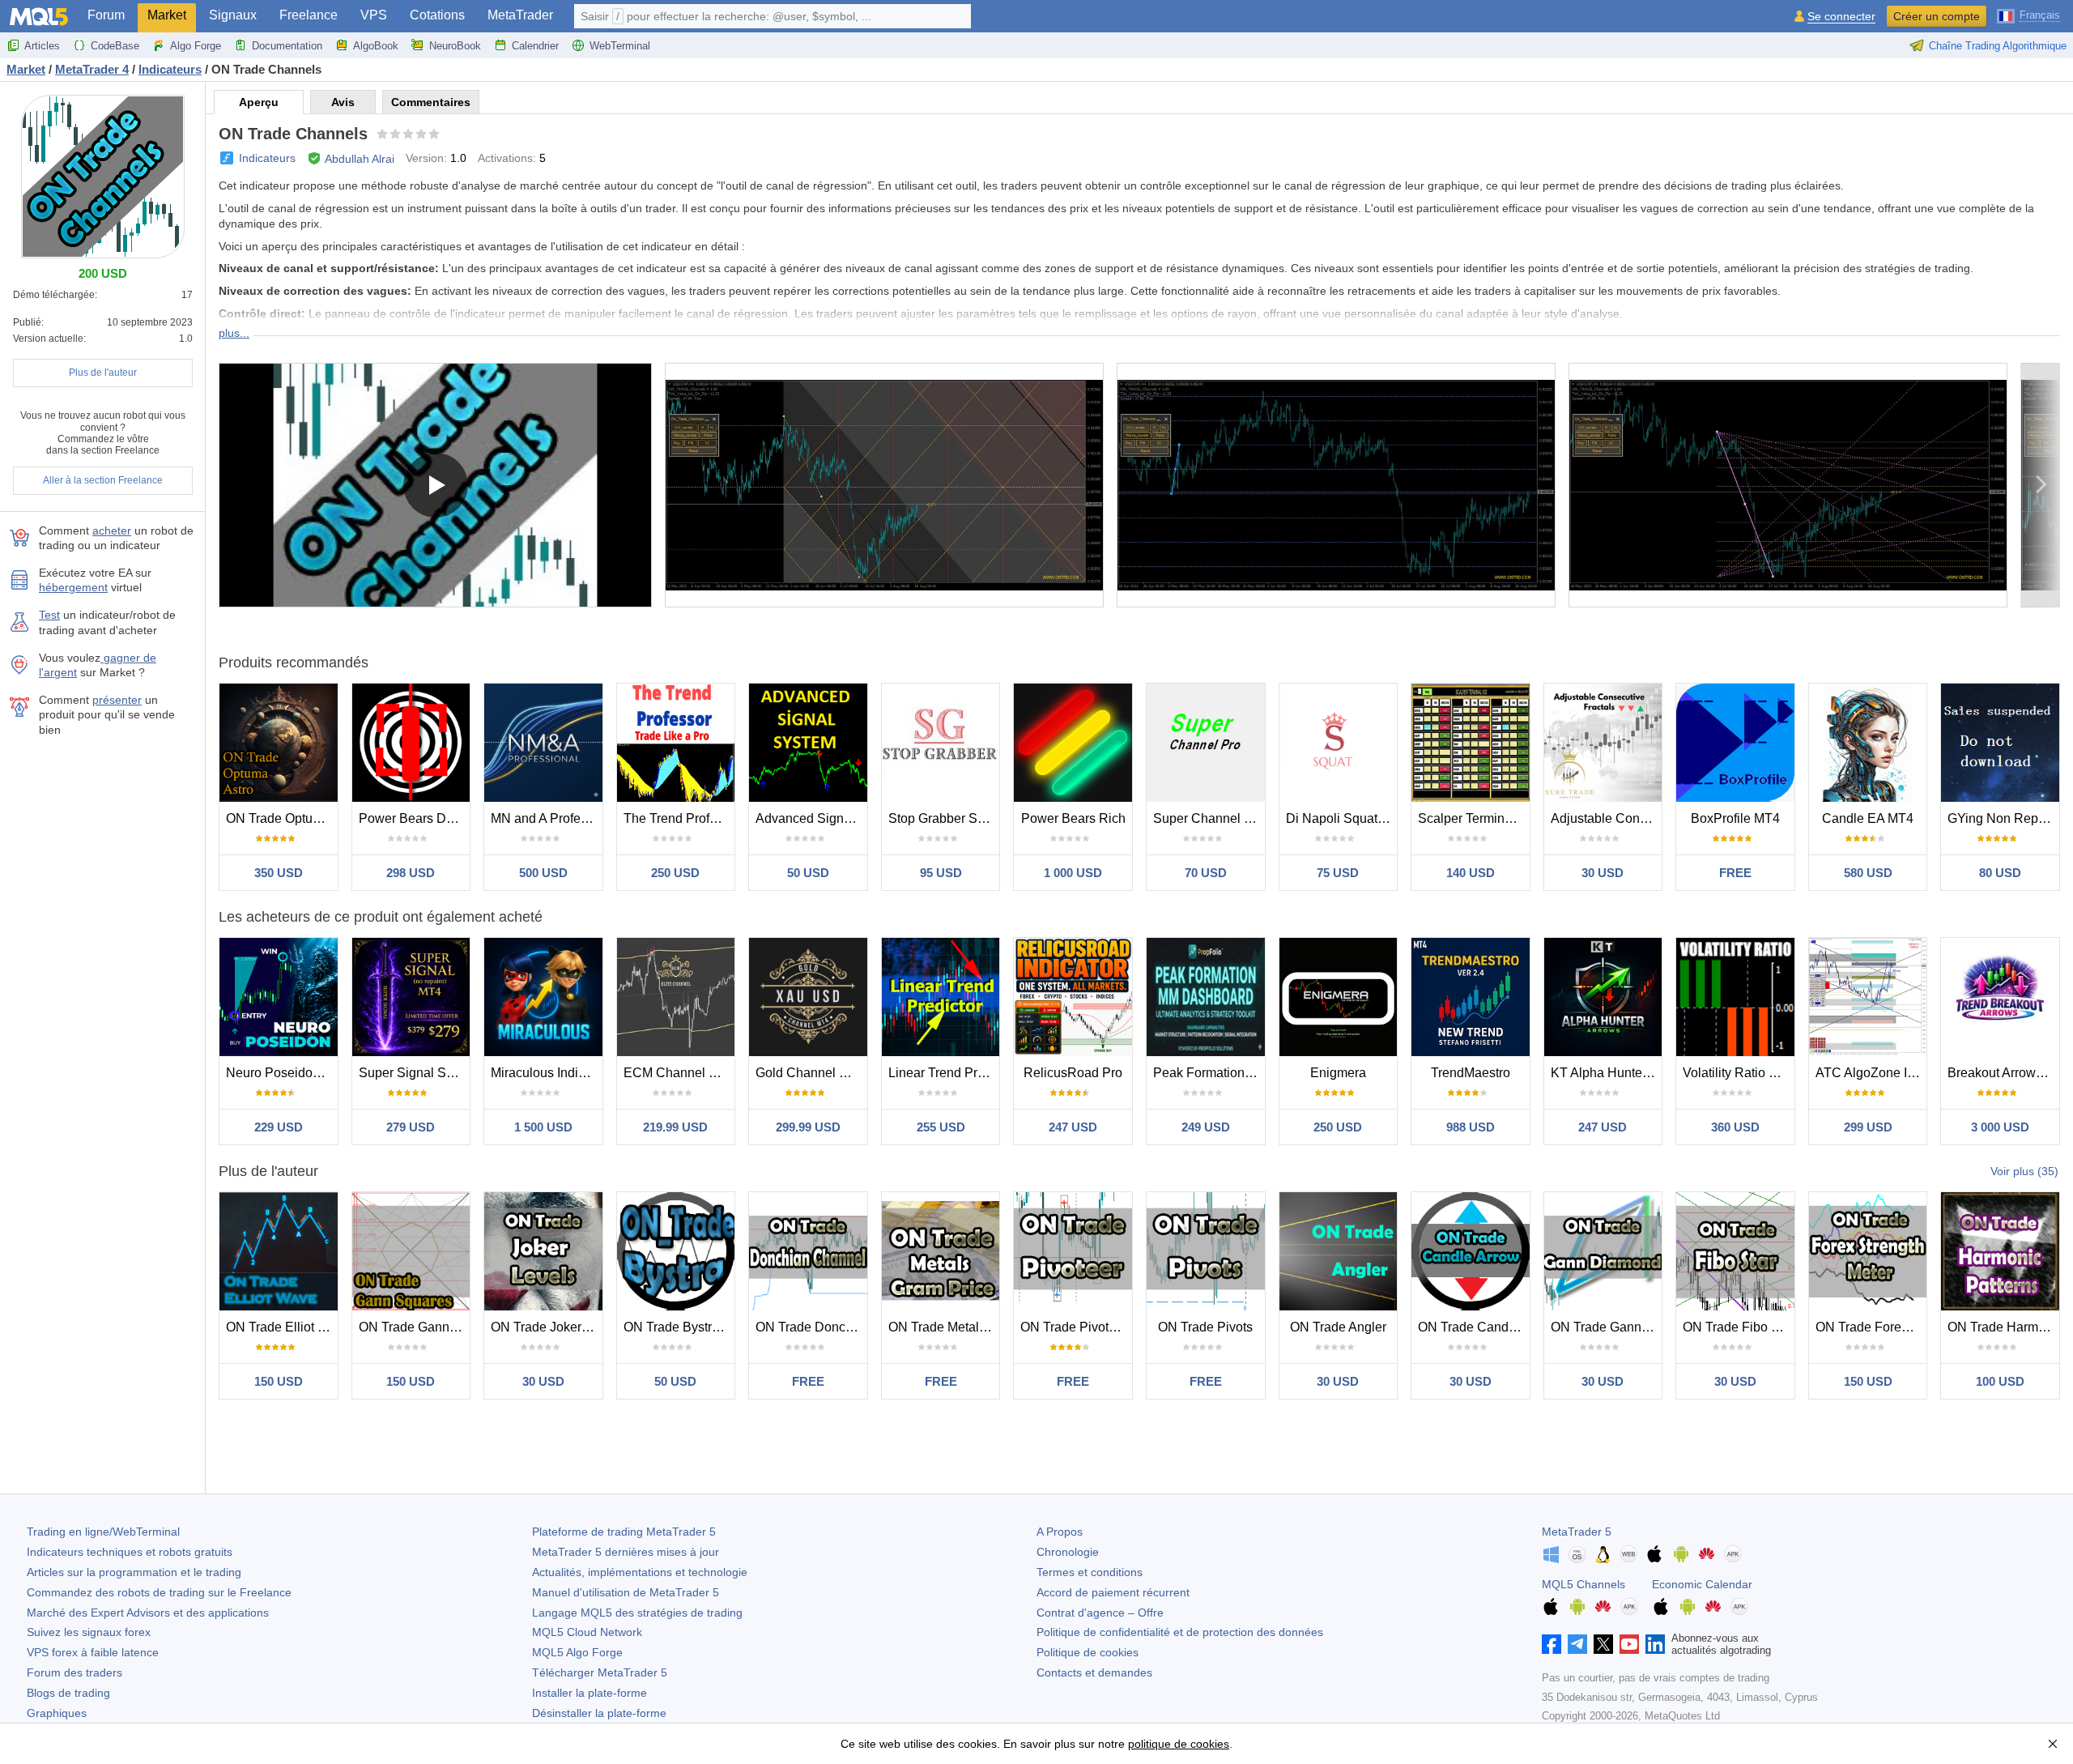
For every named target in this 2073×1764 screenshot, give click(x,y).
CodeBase (115, 46)
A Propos (1060, 1532)
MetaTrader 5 (1577, 1532)
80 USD (2000, 873)
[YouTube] (1629, 1644)
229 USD (279, 1127)
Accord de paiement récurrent (1113, 1592)
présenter (117, 700)
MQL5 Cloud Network (587, 1632)
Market (167, 15)
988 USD (1471, 1127)
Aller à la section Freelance (103, 480)
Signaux (233, 15)
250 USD (675, 873)
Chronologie (1068, 1552)
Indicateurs (267, 158)
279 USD (411, 1127)
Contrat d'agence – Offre (1100, 1613)
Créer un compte (1937, 16)
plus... (234, 333)
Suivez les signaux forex (89, 1632)
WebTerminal (620, 46)
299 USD (1868, 1127)
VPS (374, 15)
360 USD (1735, 1127)
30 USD (1603, 873)
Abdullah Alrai (360, 159)
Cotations (437, 15)
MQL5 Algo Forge (577, 1652)
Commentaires (431, 102)
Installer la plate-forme (590, 1693)
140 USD (1471, 873)
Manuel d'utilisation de (626, 1592)
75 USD (1338, 873)
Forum (106, 15)
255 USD (941, 1127)
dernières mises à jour (626, 1552)
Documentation (287, 46)
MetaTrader (520, 15)
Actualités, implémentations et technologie (640, 1572)
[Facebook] (1552, 1644)
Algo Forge (196, 46)
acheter (112, 530)
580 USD (1868, 873)
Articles (42, 46)
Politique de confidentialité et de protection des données (1180, 1632)
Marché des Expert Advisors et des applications (148, 1613)
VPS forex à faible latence (93, 1652)
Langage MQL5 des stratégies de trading (637, 1613)
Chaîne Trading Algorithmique (1998, 46)
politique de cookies (1179, 1744)
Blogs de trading (68, 1693)
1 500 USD (543, 1127)
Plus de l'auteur (103, 373)
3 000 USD (2000, 1127)
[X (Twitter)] (1603, 1644)
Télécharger (600, 1672)
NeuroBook (455, 46)
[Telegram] (1577, 1644)
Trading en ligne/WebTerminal (103, 1532)
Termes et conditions (1090, 1572)
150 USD (279, 1381)
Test (49, 615)
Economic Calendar (1702, 1584)
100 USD (2000, 1381)
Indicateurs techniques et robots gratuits (130, 1552)
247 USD (1073, 1127)
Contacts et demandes (1094, 1672)
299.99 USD (808, 1127)
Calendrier (535, 46)
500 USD (543, 873)
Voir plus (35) (2024, 1171)
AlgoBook (376, 46)
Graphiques (57, 1713)
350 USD (279, 873)
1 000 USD (1073, 873)
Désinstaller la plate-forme (599, 1713)
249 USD (1206, 1127)
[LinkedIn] (1655, 1644)
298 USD (411, 873)
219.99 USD (675, 1127)
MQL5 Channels (1583, 1584)
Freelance (309, 15)
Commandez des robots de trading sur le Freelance (159, 1592)
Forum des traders (74, 1672)
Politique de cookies (1088, 1652)
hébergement (73, 587)
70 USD (1206, 873)
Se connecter (1841, 17)
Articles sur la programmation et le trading (134, 1572)
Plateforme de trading (624, 1532)
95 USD (941, 873)
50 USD (808, 873)
